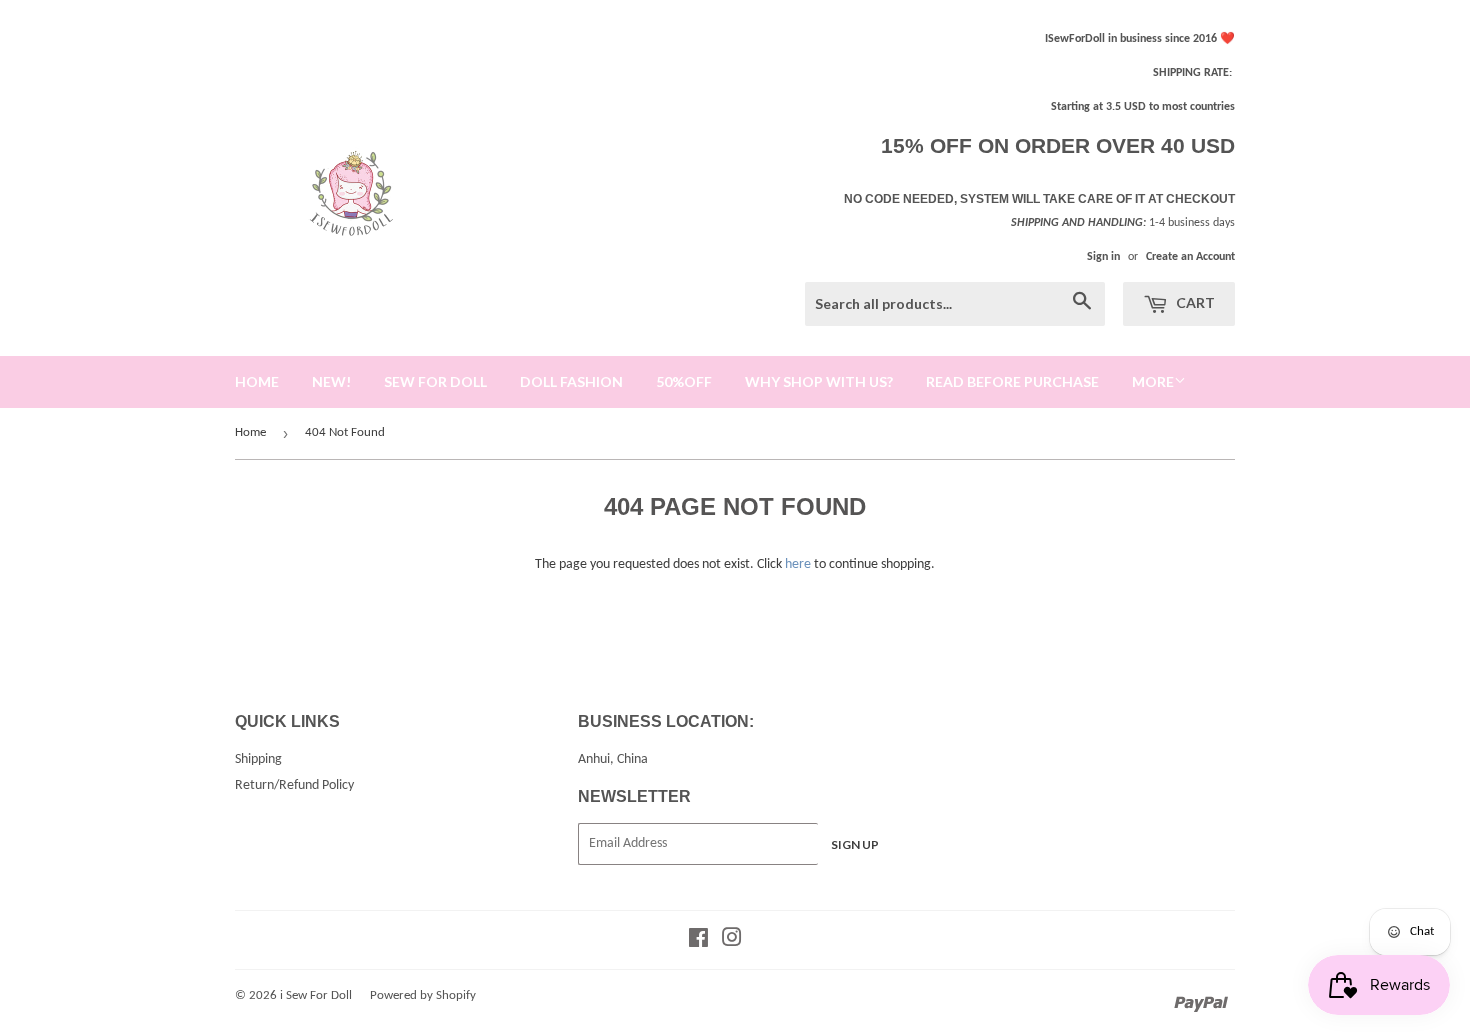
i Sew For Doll (316, 995)
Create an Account (1190, 257)
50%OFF (684, 381)
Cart (1194, 302)
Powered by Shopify (423, 995)
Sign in (1103, 257)
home (257, 381)
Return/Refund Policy (294, 785)
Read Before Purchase (1012, 381)
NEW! (331, 381)
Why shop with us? (819, 381)
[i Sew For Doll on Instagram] (732, 941)
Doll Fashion (571, 381)
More (1153, 381)
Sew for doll (435, 381)
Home (250, 432)
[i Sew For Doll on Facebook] (698, 941)
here (798, 564)
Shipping (258, 759)
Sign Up (855, 844)
